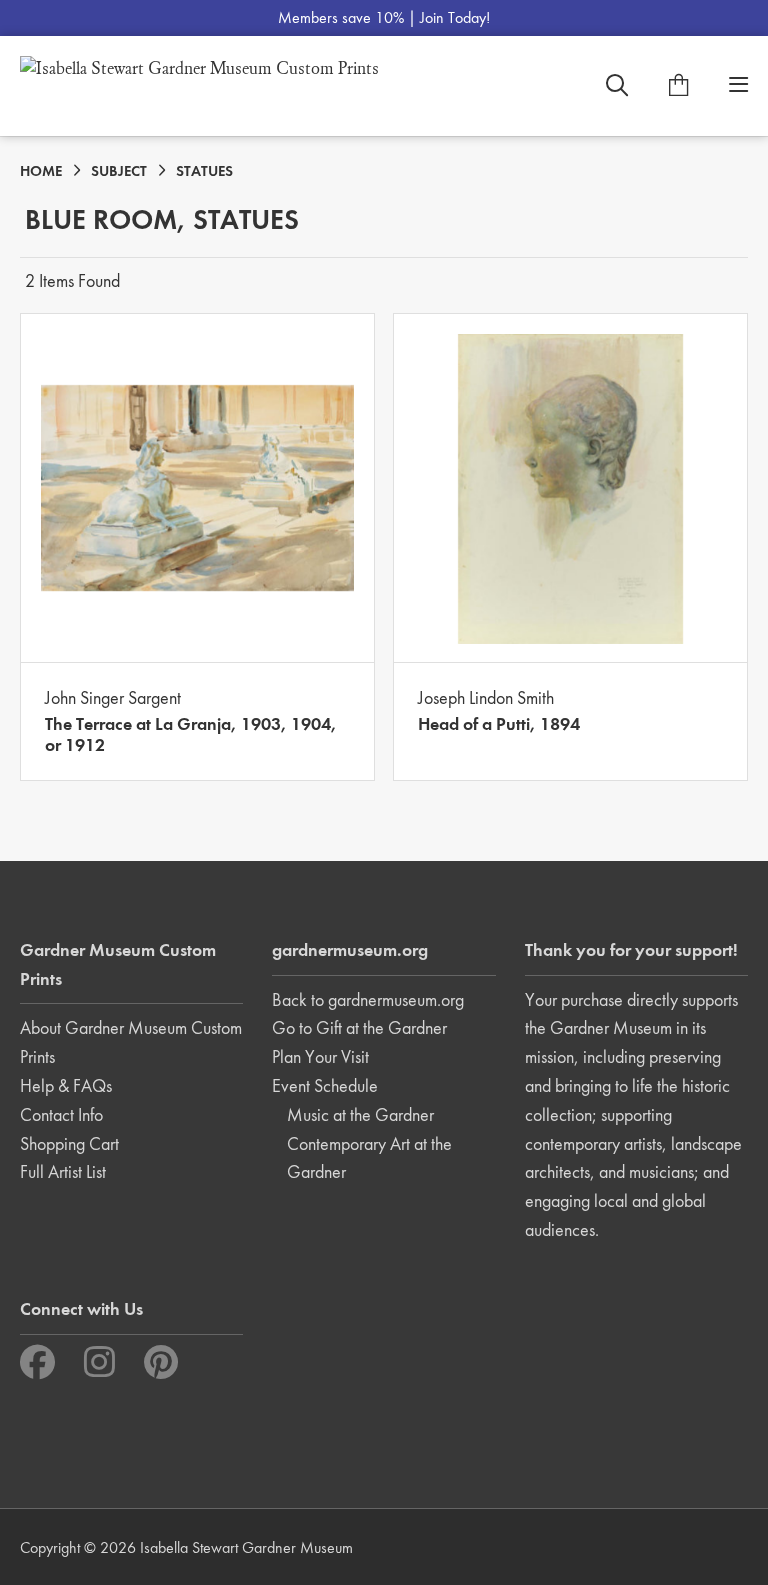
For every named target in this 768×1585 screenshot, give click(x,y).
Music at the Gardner (360, 1114)
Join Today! (455, 17)
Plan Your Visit (320, 1056)
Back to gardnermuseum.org (368, 999)
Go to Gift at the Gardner (359, 1027)
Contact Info (61, 1114)
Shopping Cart (69, 1143)
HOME (41, 171)
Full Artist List (63, 1171)
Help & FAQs (66, 1085)
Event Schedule (325, 1085)
